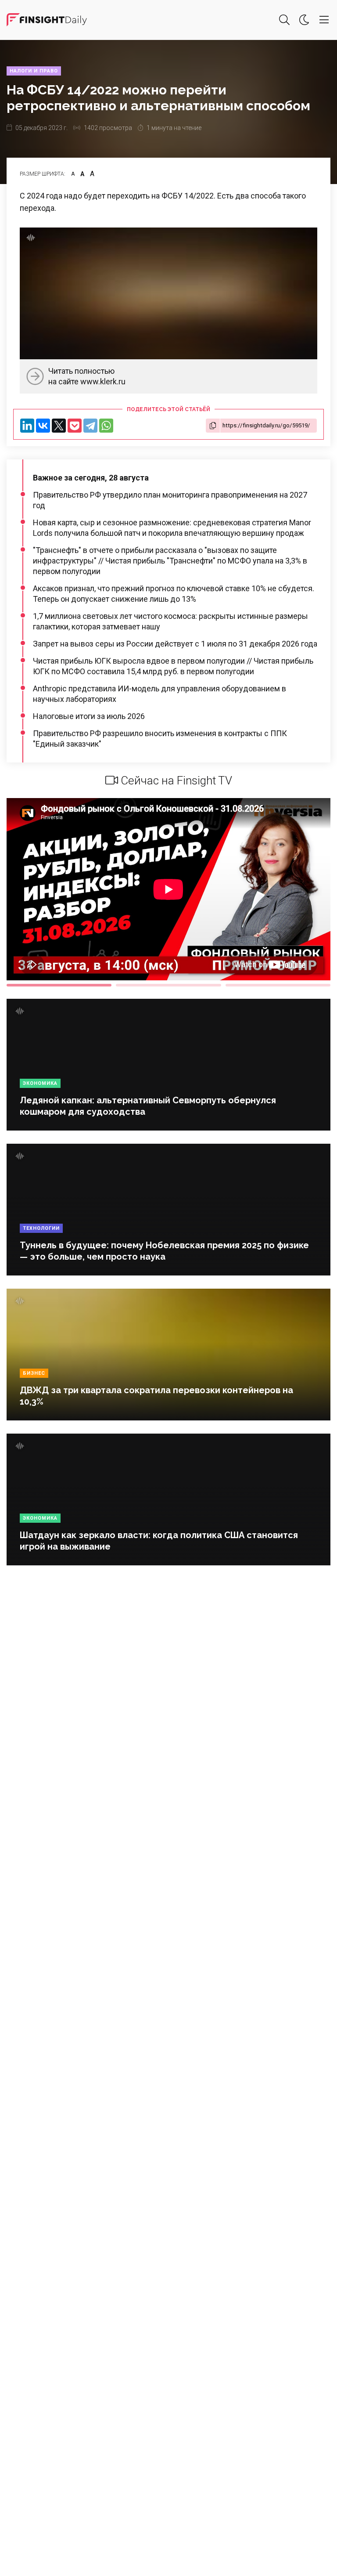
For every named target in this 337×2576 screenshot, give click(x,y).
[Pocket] (75, 426)
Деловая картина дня (47, 20)
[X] (59, 426)
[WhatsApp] (106, 426)
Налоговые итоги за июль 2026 (89, 716)
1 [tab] (59, 985)
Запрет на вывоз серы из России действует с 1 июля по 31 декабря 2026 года (175, 644)
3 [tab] (278, 985)
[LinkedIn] (27, 426)
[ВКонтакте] (43, 426)
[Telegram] (90, 426)
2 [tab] (168, 985)
